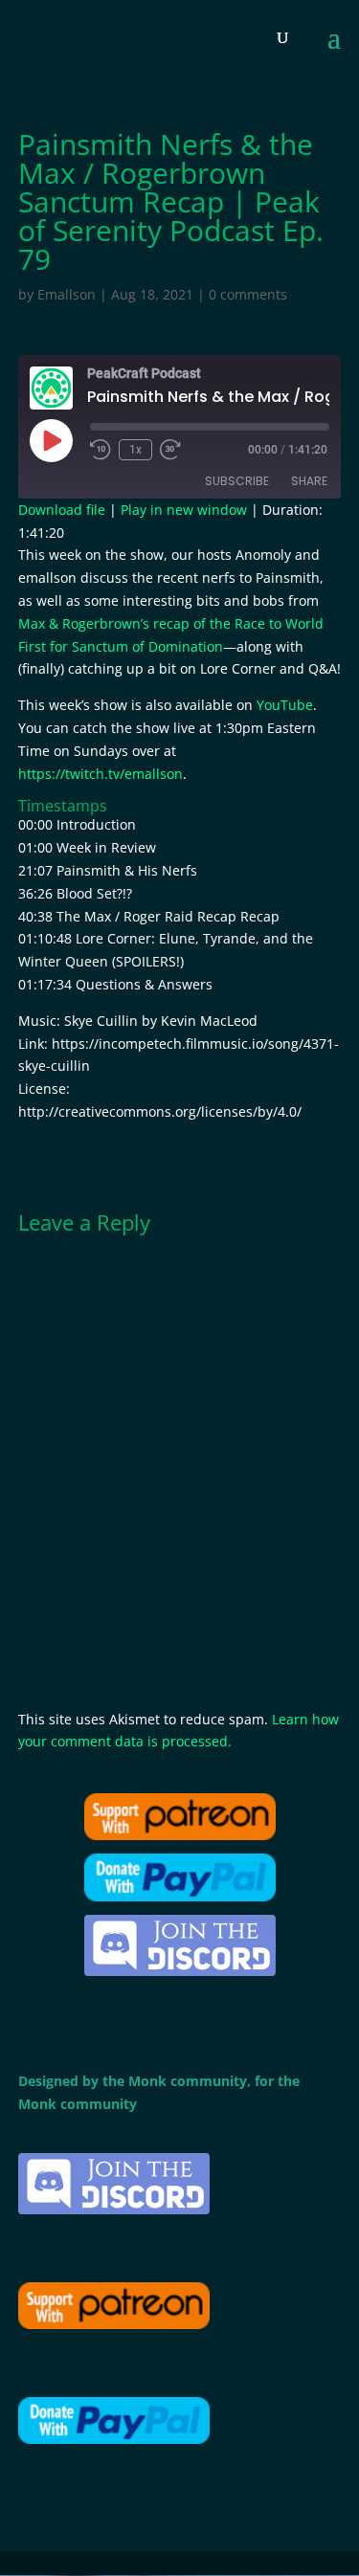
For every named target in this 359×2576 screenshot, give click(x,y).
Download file (62, 510)
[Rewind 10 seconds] (101, 450)
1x (135, 450)
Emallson (67, 294)
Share (309, 481)
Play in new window (184, 510)
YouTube (285, 705)
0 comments (248, 294)
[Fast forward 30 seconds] (170, 450)
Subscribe (237, 481)
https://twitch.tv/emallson (101, 774)
